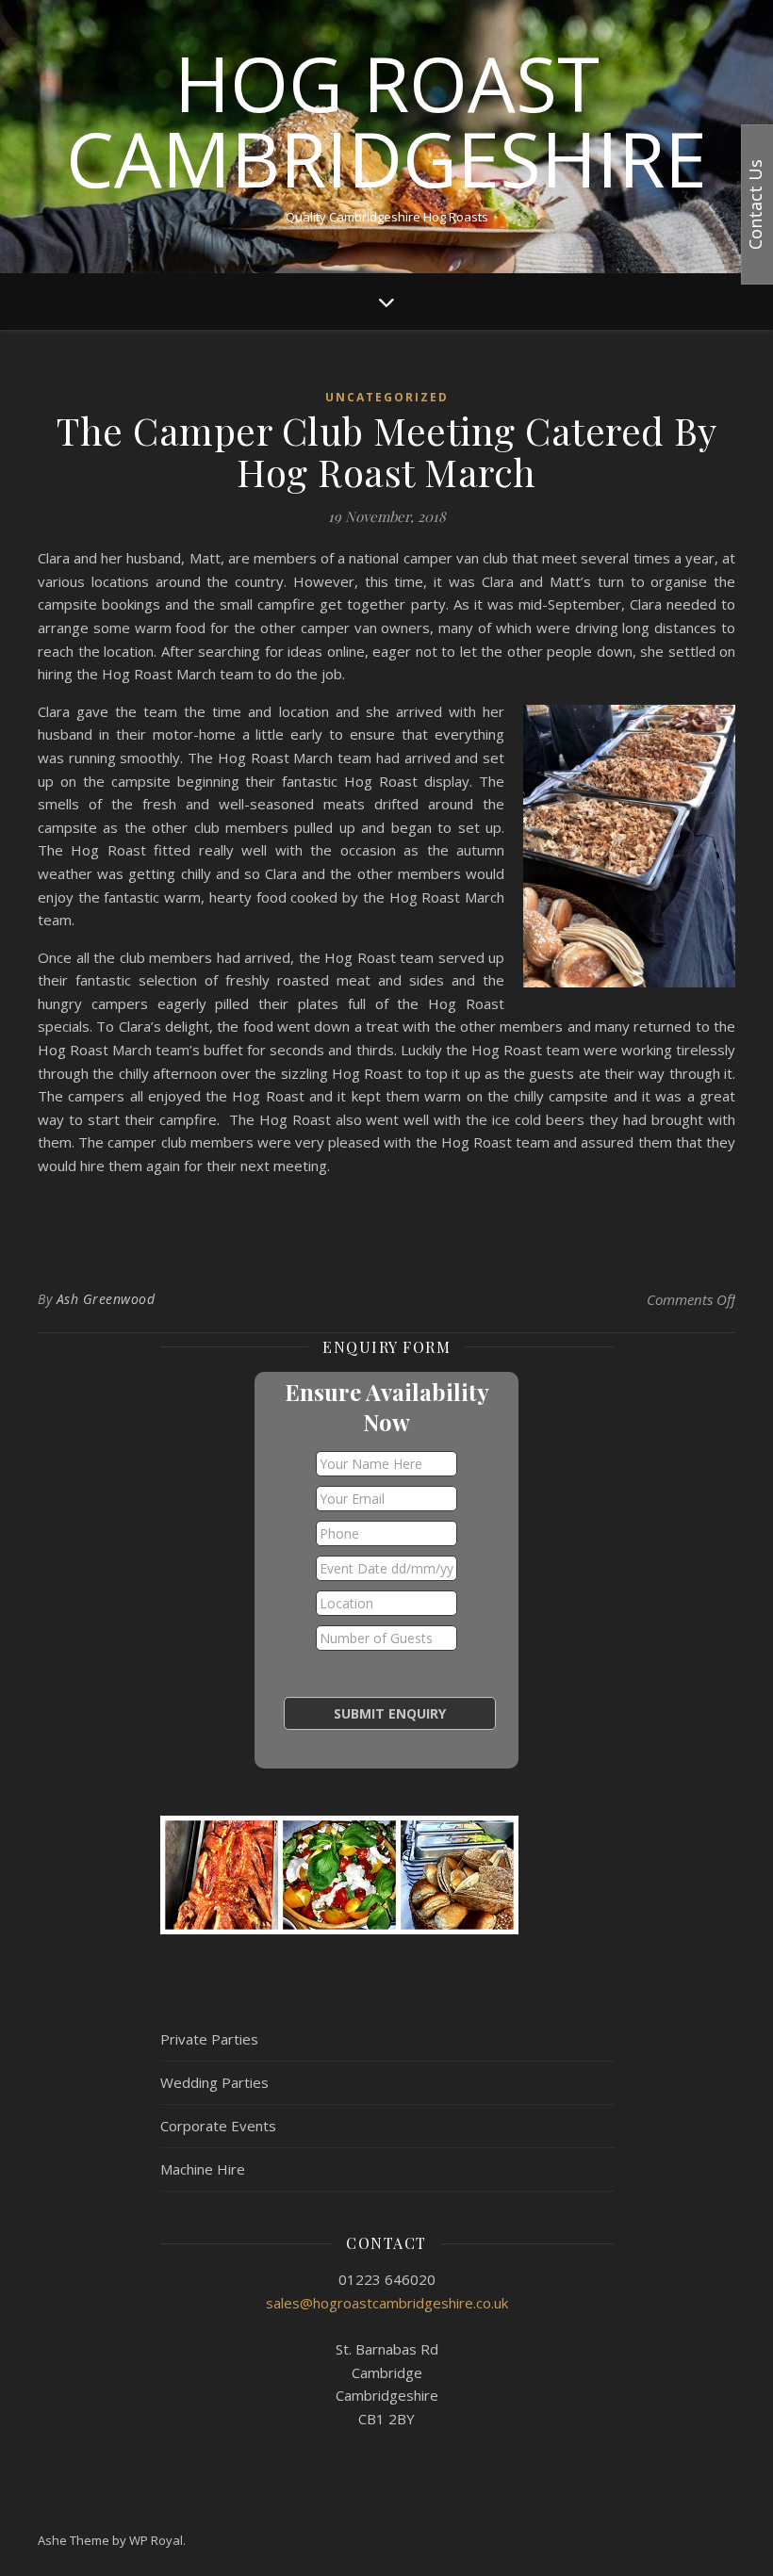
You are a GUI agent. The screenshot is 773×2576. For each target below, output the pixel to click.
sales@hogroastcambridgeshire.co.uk (387, 2303)
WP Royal (156, 2540)
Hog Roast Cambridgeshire (386, 121)
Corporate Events (218, 2126)
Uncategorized (387, 397)
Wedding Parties (214, 2082)
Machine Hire (203, 2169)
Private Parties (209, 2039)
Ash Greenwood (106, 1299)
